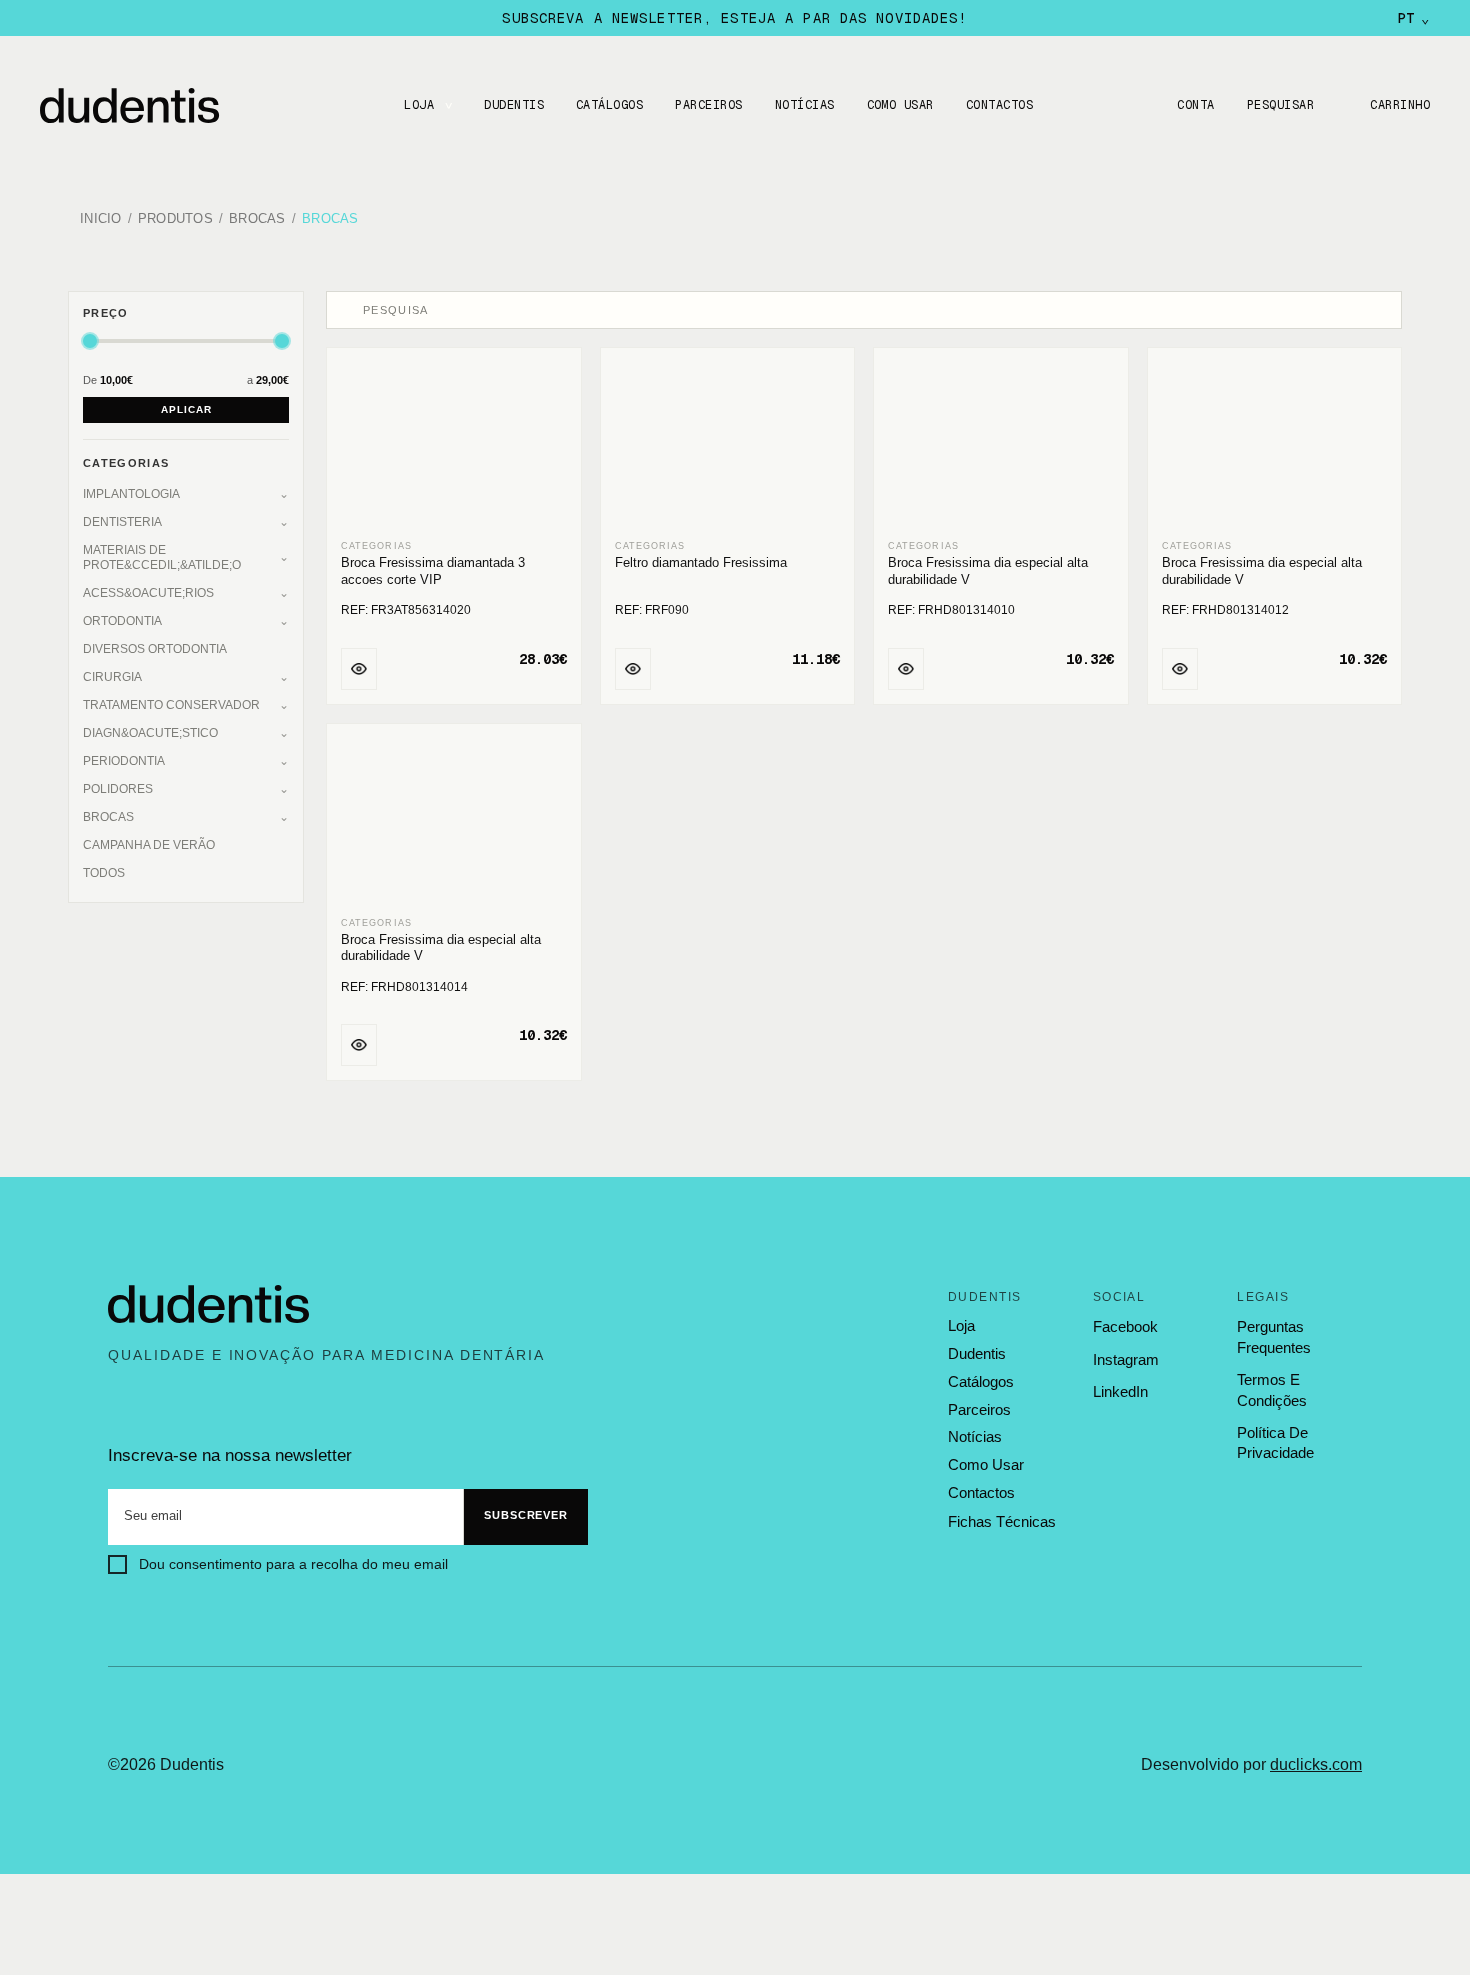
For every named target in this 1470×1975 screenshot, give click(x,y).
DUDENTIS (514, 105)
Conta (1195, 105)
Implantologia (131, 494)
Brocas (257, 219)
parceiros (979, 1410)
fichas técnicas (1002, 1521)
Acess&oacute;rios (148, 593)
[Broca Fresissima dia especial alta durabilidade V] (1001, 445)
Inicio (101, 219)
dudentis (977, 1354)
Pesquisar (1280, 105)
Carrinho (1400, 105)
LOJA (419, 105)
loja (961, 1326)
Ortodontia (122, 621)
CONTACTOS (999, 105)
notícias (975, 1437)
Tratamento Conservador (171, 705)
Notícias (805, 105)
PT (1413, 18)
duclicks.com (1316, 1764)
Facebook (1125, 1326)
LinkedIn (1120, 1391)
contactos (981, 1493)
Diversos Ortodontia (155, 649)
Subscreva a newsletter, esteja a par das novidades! (734, 18)
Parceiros (708, 105)
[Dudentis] (209, 1305)
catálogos (981, 1382)
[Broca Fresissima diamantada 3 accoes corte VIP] (454, 445)
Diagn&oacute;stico (150, 733)
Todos (104, 873)
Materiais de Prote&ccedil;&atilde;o (162, 557)
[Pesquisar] (347, 310)
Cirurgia (112, 677)
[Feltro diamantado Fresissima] (728, 445)
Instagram (1126, 1359)
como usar (986, 1465)
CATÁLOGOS (609, 105)
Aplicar (186, 409)
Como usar (900, 105)
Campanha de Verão (149, 845)
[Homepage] (150, 105)
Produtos (175, 219)
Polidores (118, 789)
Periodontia (124, 761)
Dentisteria (122, 522)
